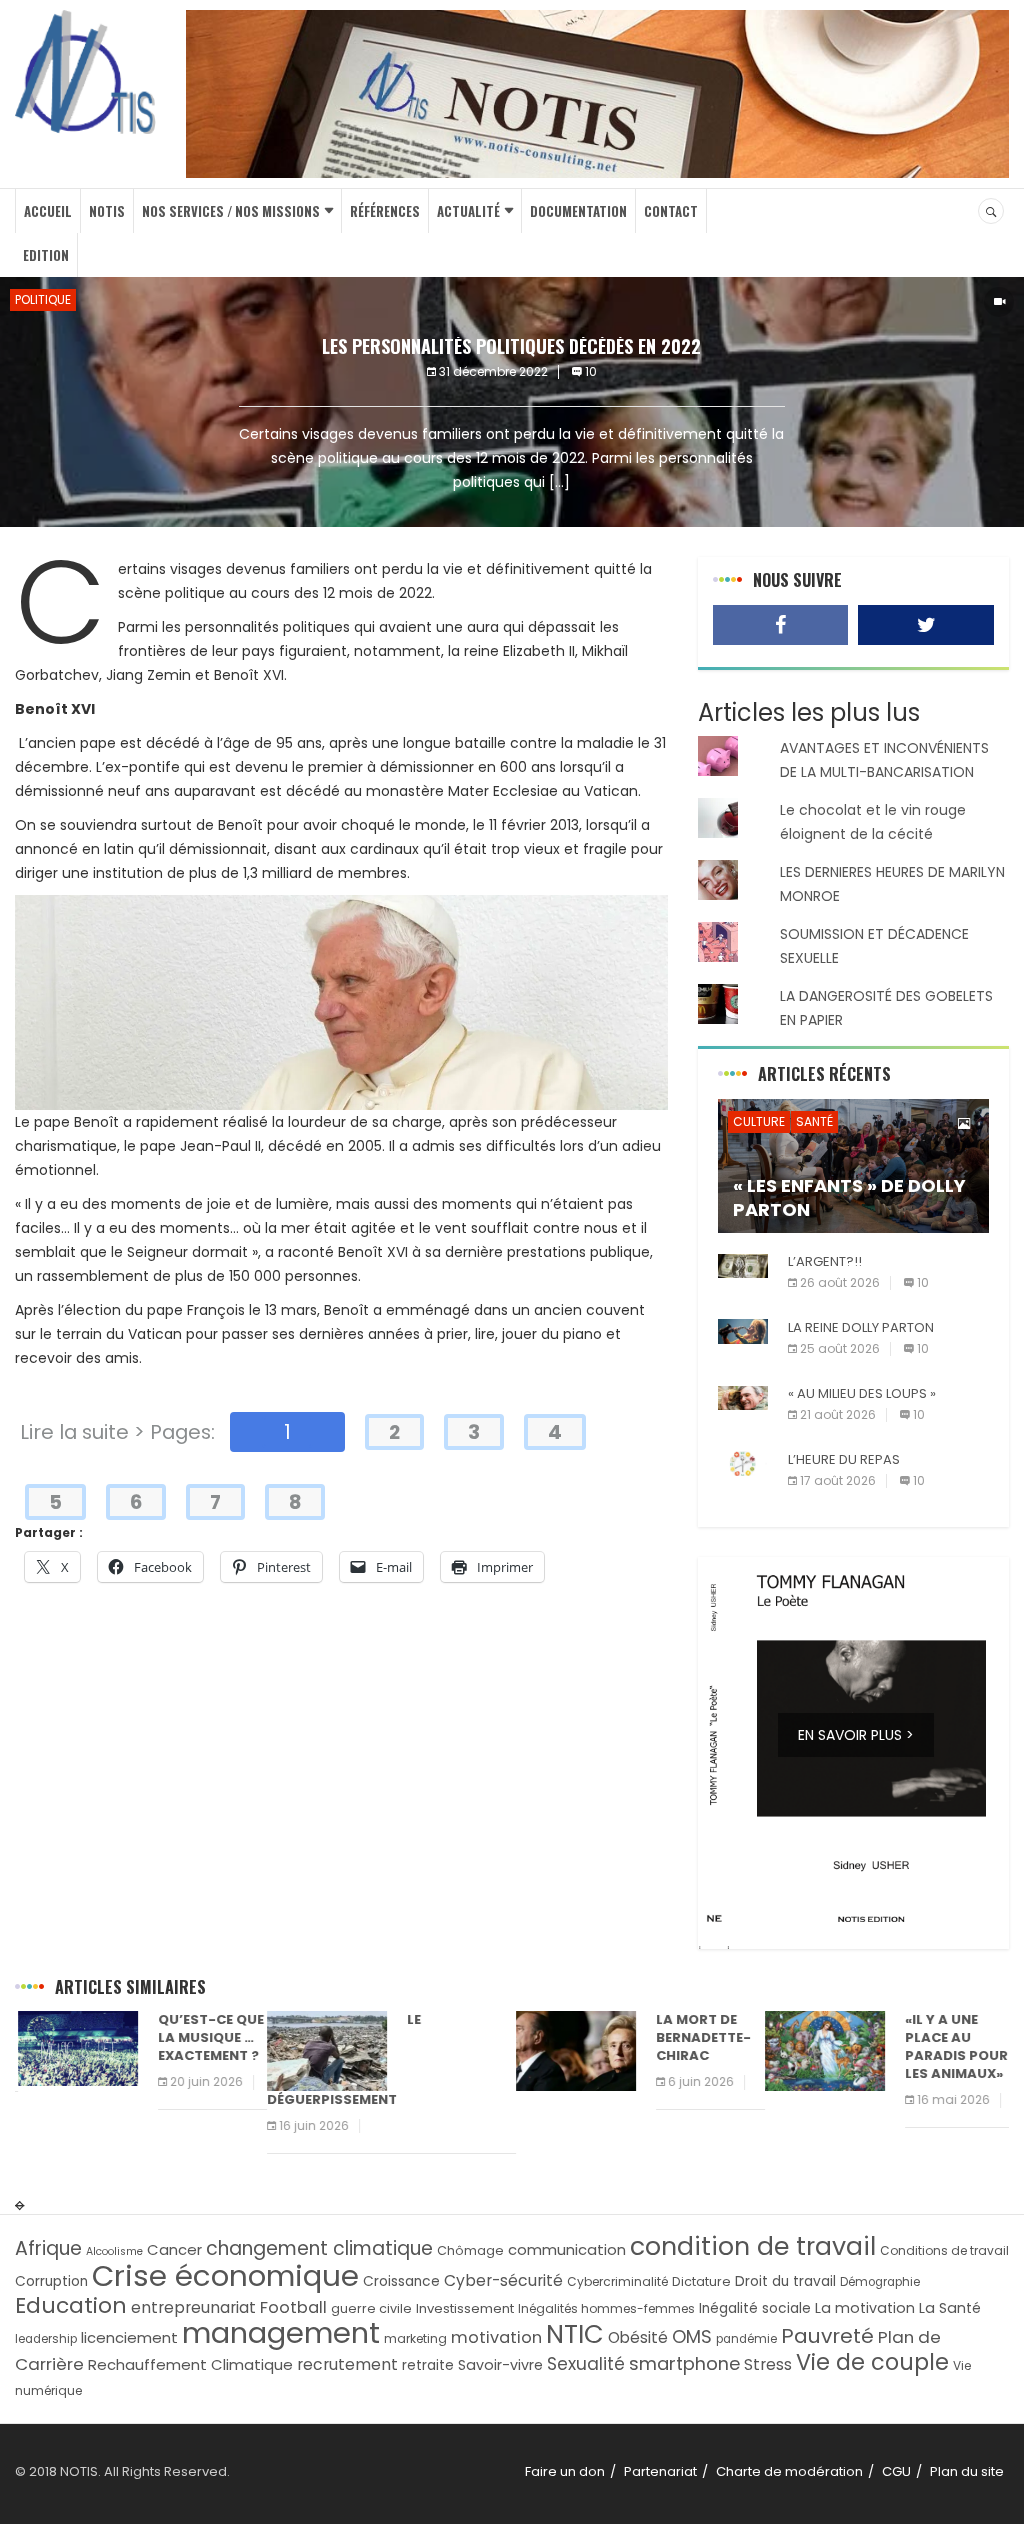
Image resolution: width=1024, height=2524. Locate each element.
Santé (814, 1121)
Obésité (638, 2337)
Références (385, 211)
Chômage (470, 2250)
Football (293, 2307)
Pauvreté (827, 2336)
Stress (768, 2364)
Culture (759, 1121)
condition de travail (753, 2246)
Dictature (701, 2281)
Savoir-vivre (500, 2365)
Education (71, 2305)
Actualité (468, 211)
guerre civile (371, 2308)
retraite (428, 2365)
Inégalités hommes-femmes (606, 2308)
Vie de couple (872, 2362)
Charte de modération (789, 2471)
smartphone (684, 2363)
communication (567, 2249)
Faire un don (565, 2471)
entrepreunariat (193, 2307)
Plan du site (967, 2471)
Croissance (401, 2281)
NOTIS (107, 211)
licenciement (129, 2337)
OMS (692, 2336)
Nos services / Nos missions (231, 211)
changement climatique (319, 2248)
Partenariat (660, 2471)
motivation (496, 2337)
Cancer (174, 2249)
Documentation (578, 211)
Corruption (51, 2281)
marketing (415, 2338)
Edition (46, 255)
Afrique (48, 2248)
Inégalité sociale (755, 2308)
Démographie (880, 2282)
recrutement (347, 2364)
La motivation (865, 2308)
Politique (43, 299)
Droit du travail (785, 2281)
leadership (46, 2339)
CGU (896, 2471)
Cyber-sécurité (503, 2280)
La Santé (950, 2308)
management (281, 2333)
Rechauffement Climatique (190, 2364)
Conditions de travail (944, 2250)
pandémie (746, 2339)
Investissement (465, 2308)
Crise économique (225, 2275)
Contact (671, 211)
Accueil (48, 211)
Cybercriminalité (617, 2281)
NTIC (575, 2334)
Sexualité (586, 2364)
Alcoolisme (114, 2251)
